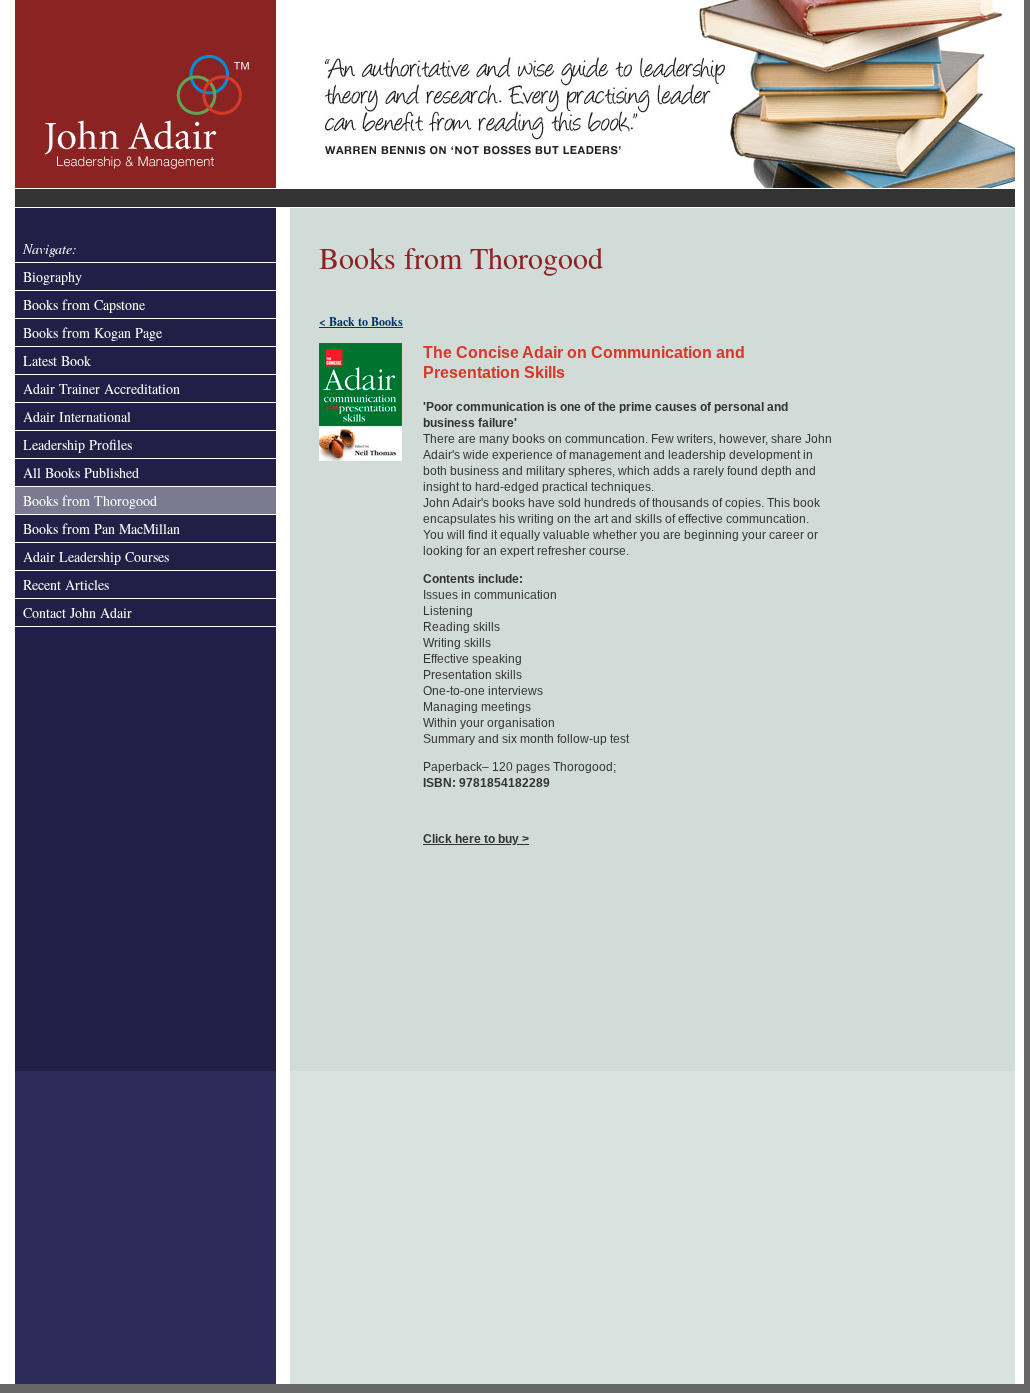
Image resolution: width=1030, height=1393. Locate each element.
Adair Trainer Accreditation (101, 388)
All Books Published (81, 472)
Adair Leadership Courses (96, 556)
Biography (52, 276)
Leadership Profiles (77, 444)
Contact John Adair (77, 612)
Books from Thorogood (90, 500)
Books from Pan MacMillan (101, 528)
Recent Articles (66, 584)
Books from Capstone (84, 304)
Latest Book (57, 360)
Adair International (77, 416)
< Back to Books (361, 321)
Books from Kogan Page (92, 332)
